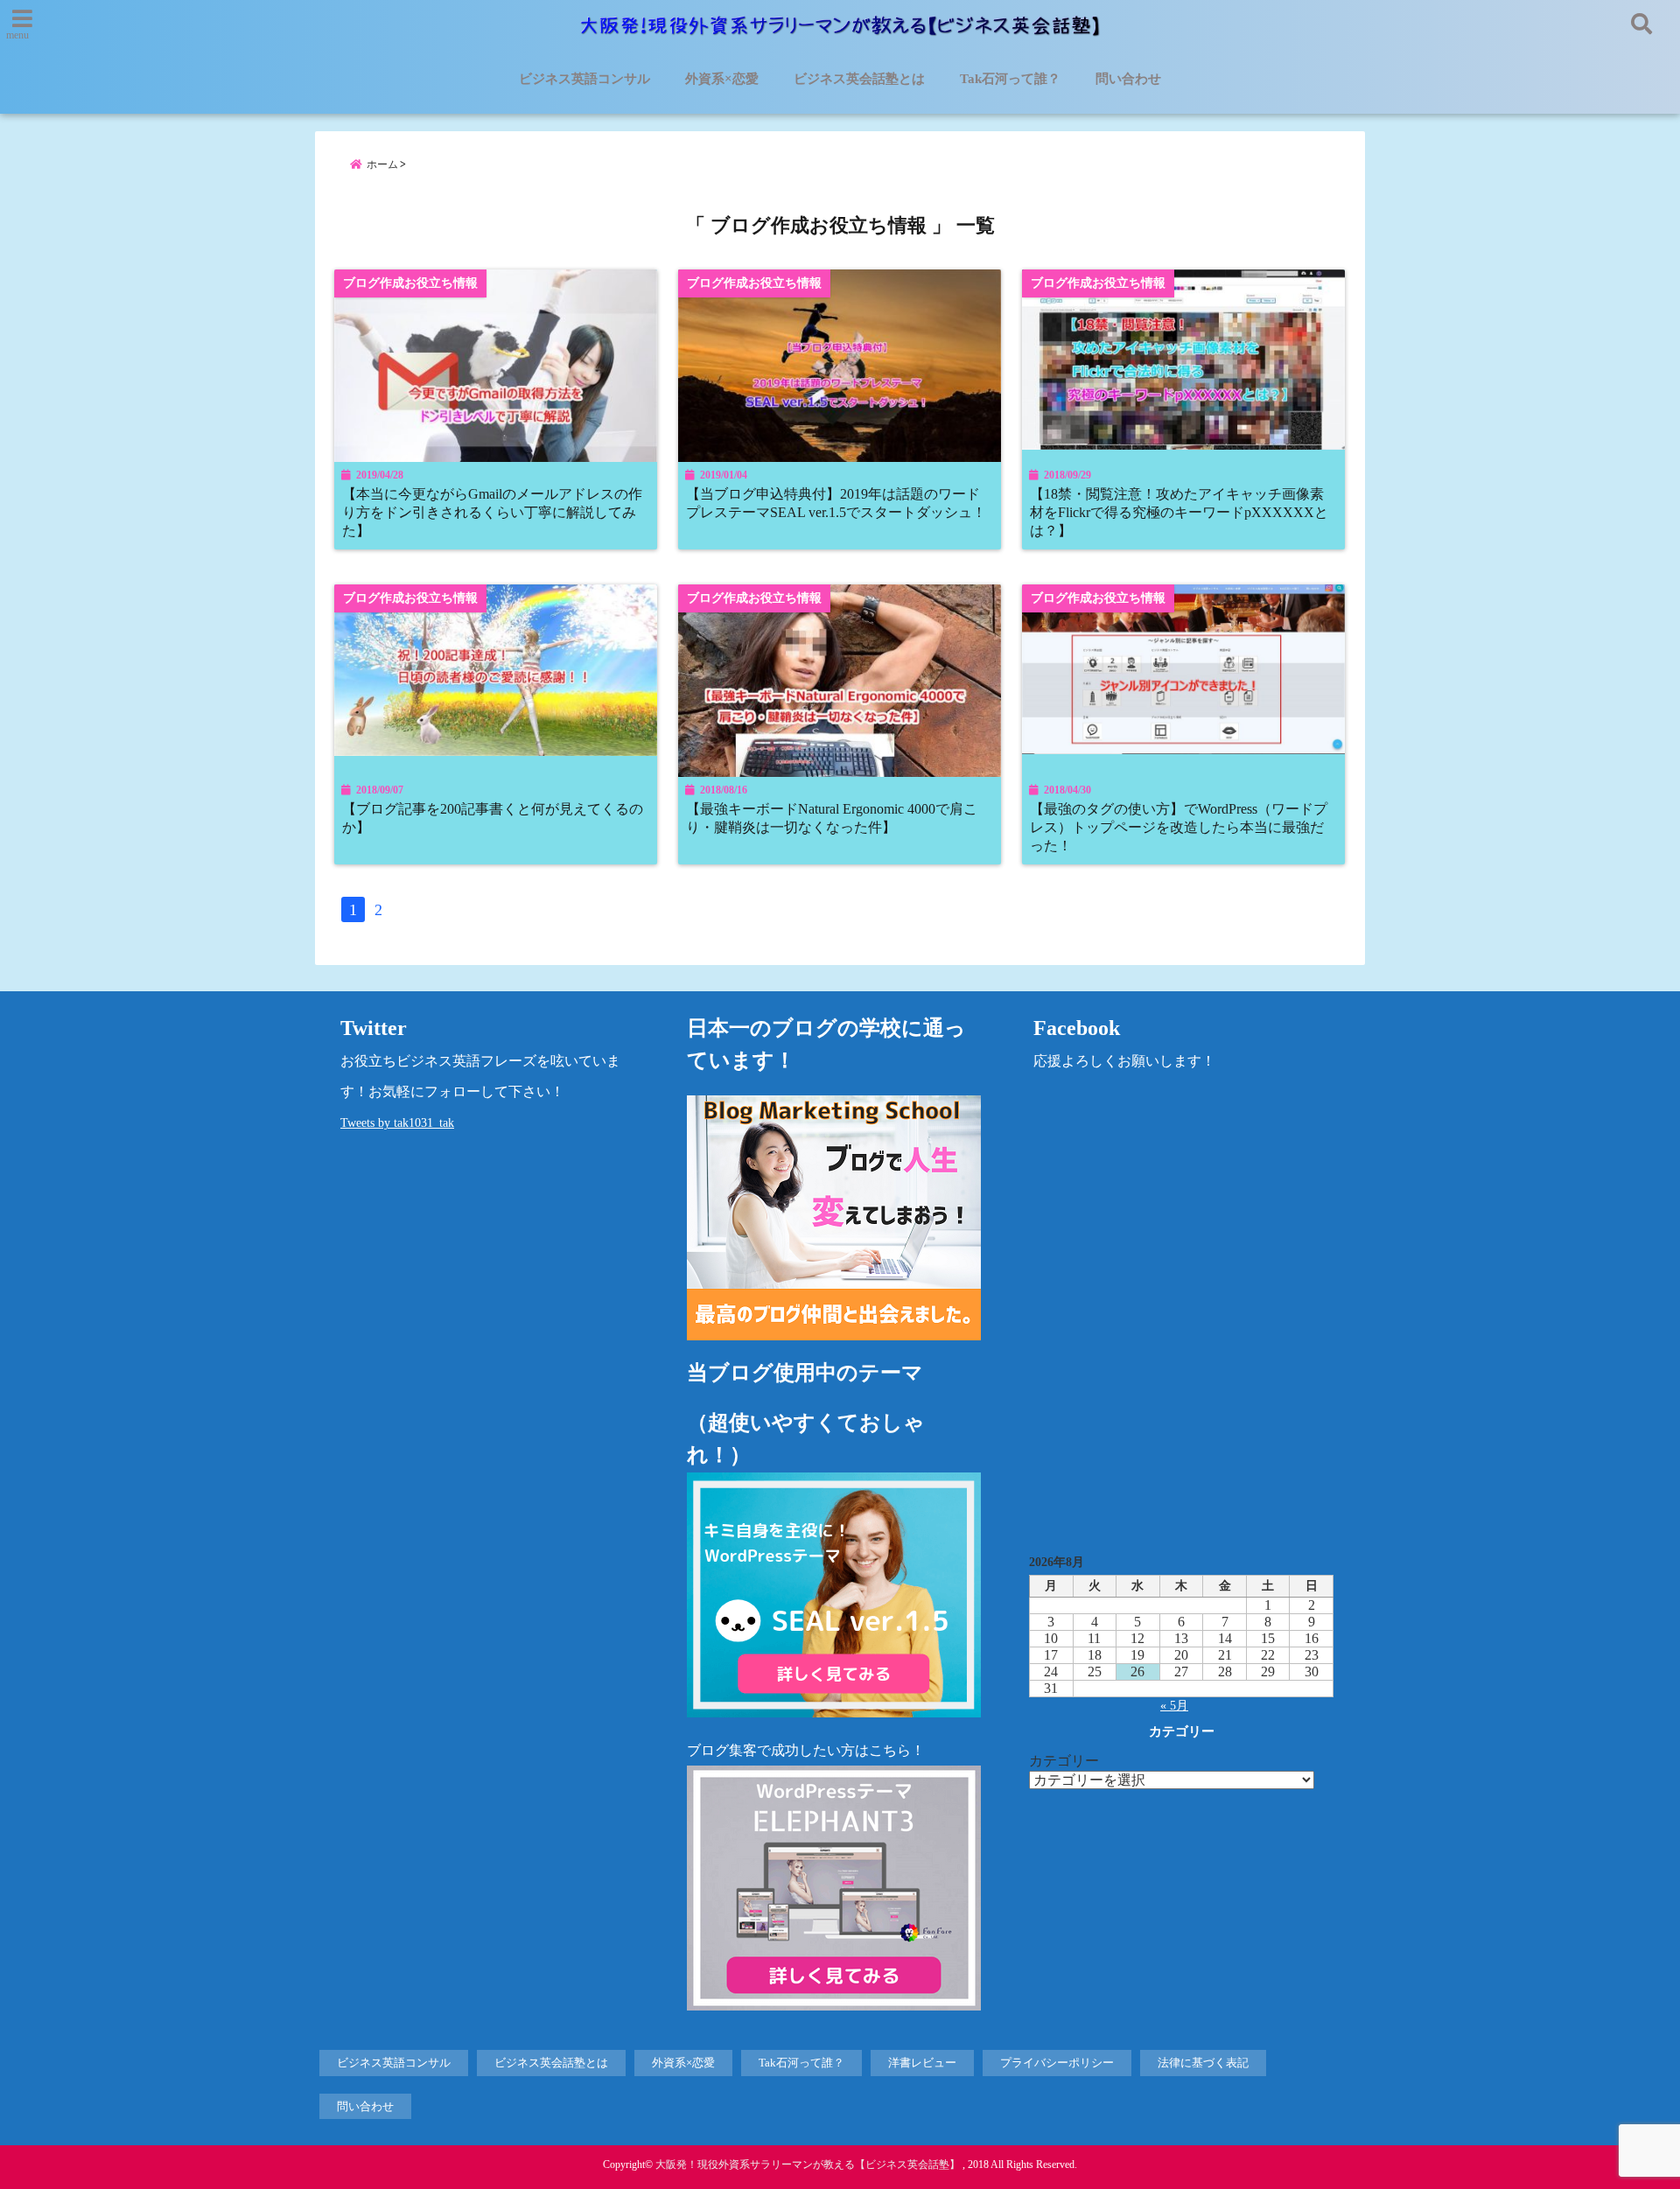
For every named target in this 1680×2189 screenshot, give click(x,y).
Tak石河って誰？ (1010, 79)
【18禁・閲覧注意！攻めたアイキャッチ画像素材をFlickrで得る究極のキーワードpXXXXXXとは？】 (1179, 513)
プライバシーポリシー (1057, 2063)
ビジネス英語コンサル (584, 79)
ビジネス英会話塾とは (859, 79)
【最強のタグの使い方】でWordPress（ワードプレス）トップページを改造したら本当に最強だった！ (1179, 828)
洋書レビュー (922, 2063)
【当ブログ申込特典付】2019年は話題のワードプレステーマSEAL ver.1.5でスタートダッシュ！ (836, 504)
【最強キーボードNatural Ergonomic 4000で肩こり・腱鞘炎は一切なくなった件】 (832, 818)
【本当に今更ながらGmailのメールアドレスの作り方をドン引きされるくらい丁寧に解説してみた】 (492, 513)
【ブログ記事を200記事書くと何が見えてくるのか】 (493, 818)
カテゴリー (1064, 1761)
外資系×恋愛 (722, 79)
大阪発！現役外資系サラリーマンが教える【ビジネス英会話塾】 (808, 2165)
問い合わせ (1128, 79)
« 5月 (1174, 1706)
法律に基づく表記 (1203, 2063)
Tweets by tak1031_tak (397, 1123)
